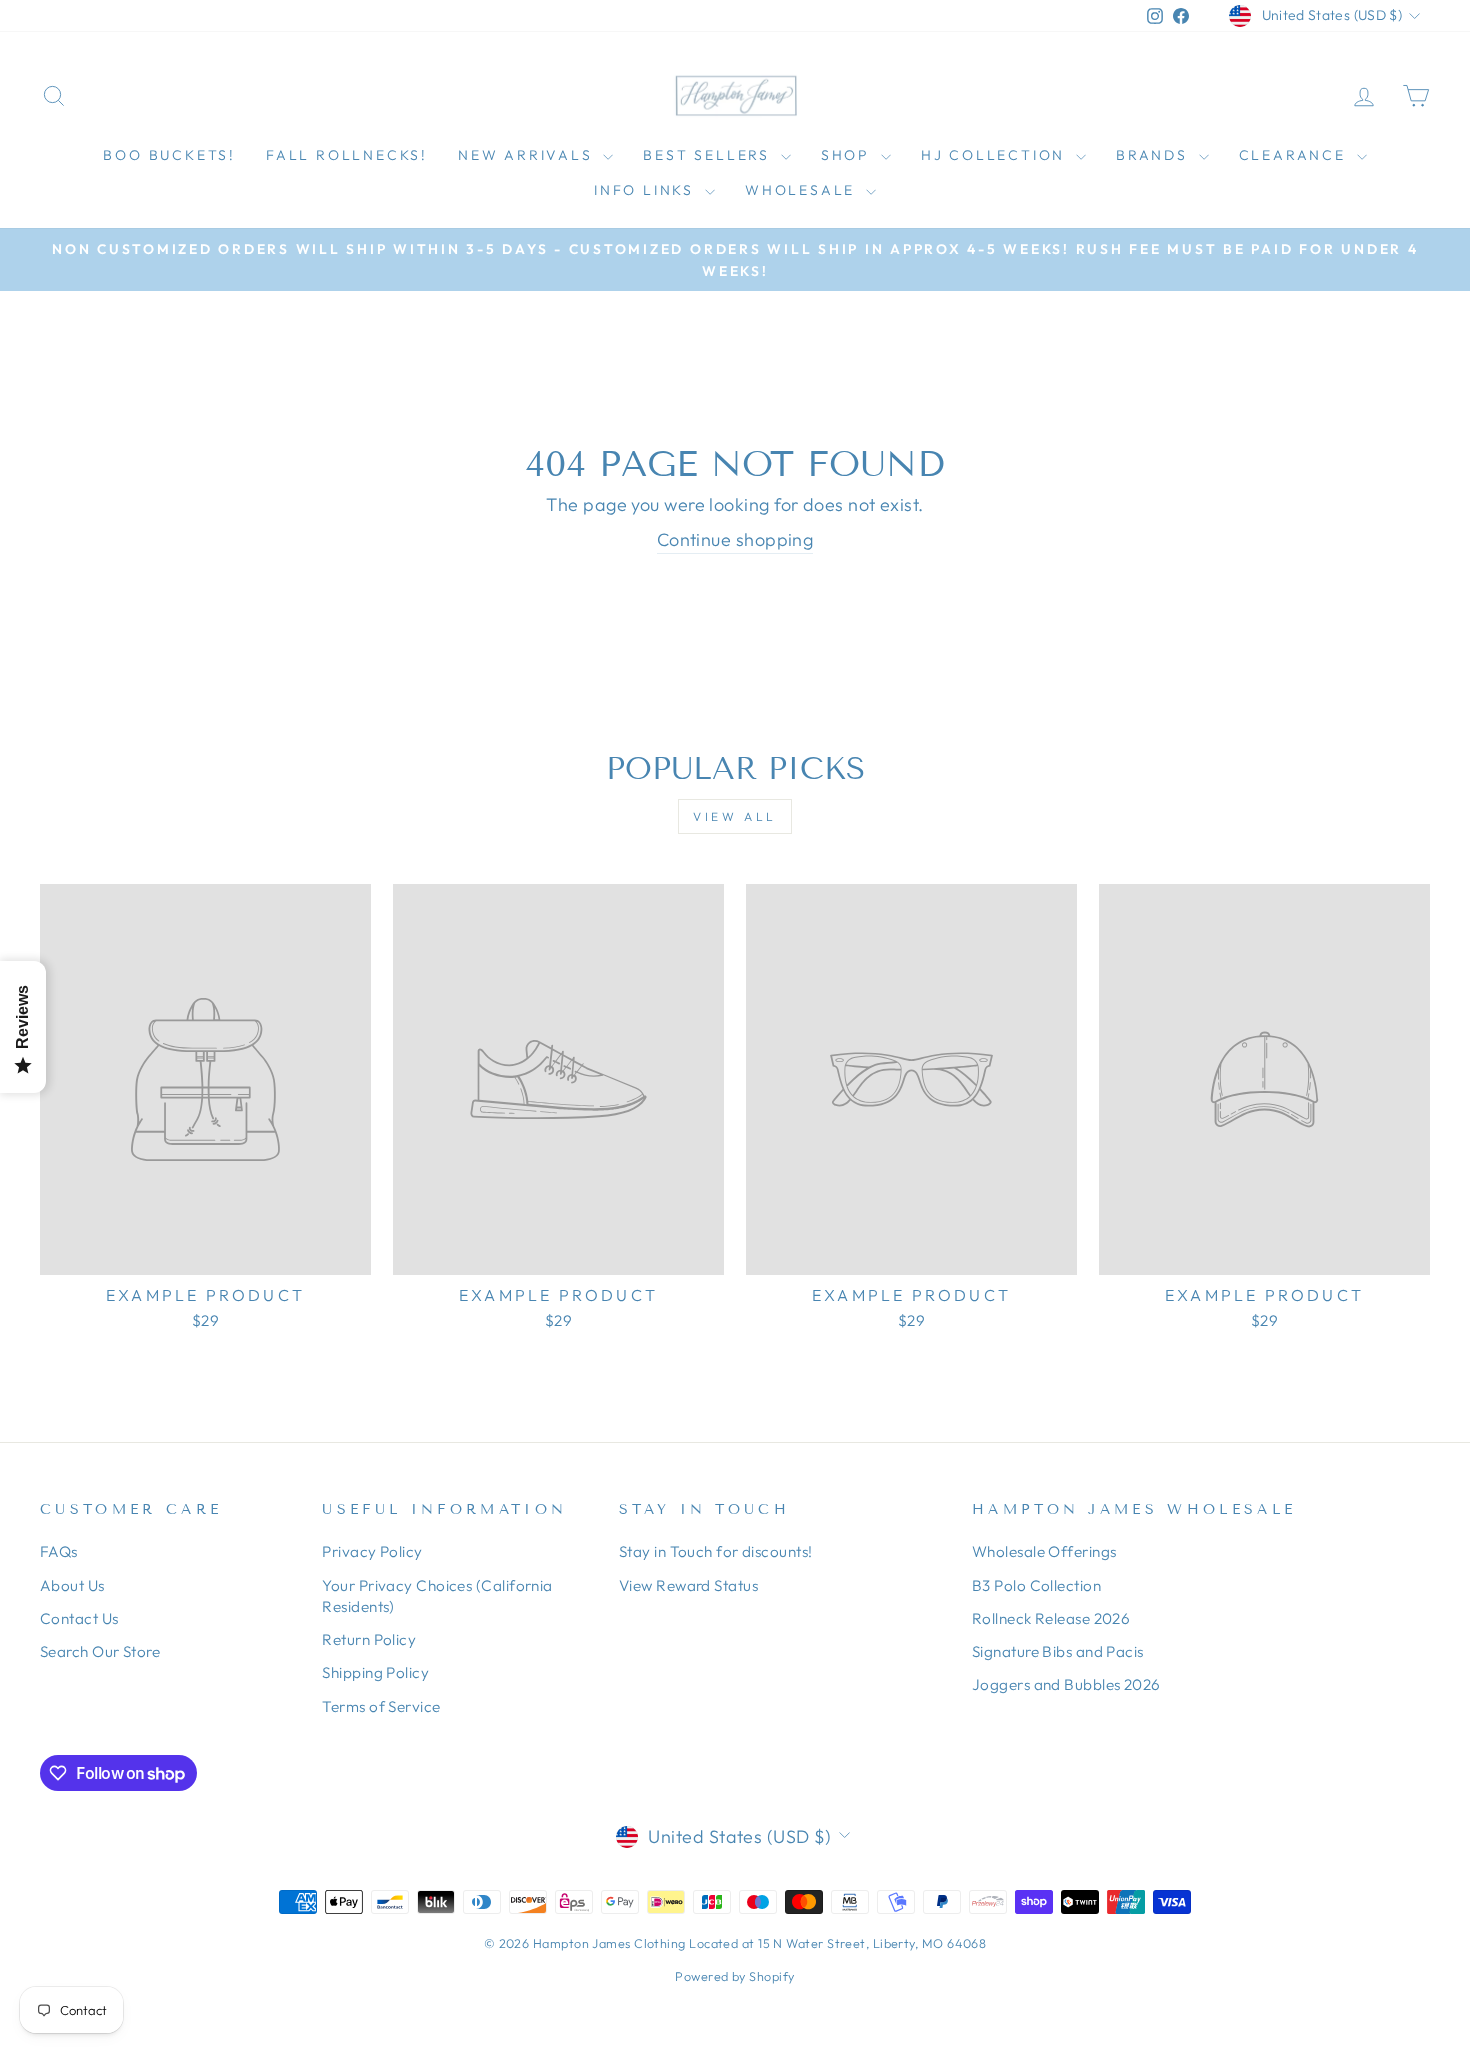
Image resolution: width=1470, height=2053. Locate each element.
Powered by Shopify (734, 1976)
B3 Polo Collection (1036, 1585)
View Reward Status (688, 1585)
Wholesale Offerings (1044, 1551)
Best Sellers (709, 155)
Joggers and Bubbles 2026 (1066, 1684)
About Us (72, 1585)
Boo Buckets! (169, 155)
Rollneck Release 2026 (1051, 1618)
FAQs (59, 1551)
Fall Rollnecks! (347, 155)
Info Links (647, 190)
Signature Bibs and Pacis (1058, 1651)
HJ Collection (996, 155)
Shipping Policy (375, 1672)
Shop (848, 155)
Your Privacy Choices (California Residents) (437, 1596)
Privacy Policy (372, 1551)
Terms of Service (381, 1706)
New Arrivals (528, 155)
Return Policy (369, 1639)
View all (735, 816)
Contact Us (79, 1618)
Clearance (1295, 155)
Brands (1155, 155)
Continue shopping (735, 539)
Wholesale (803, 190)
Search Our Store (100, 1651)
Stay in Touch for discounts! (716, 1551)
